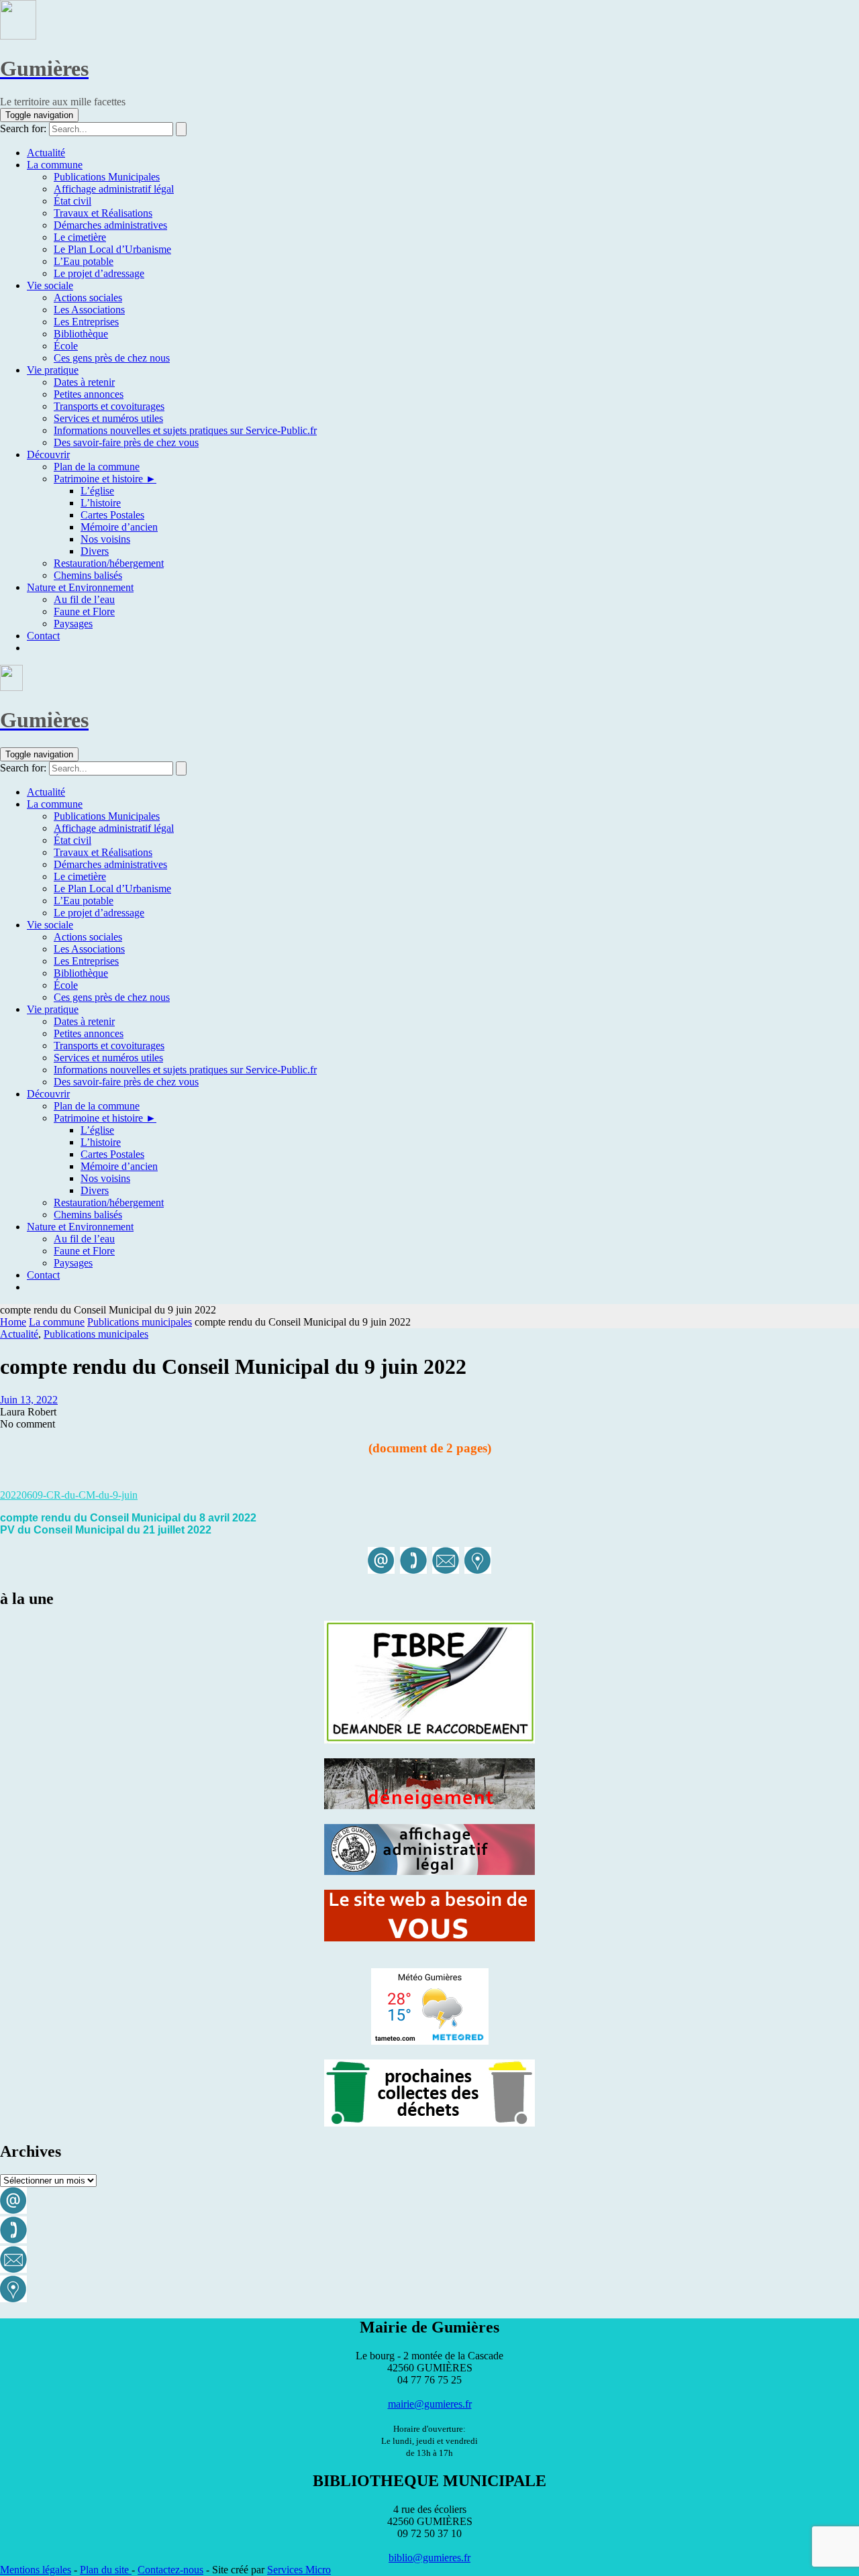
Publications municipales (140, 1322)
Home (13, 1322)
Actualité (19, 1334)
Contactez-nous (170, 2570)
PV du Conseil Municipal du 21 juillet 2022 (106, 1530)
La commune (57, 1322)
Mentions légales (36, 2570)
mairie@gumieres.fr (430, 2404)
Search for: (23, 128)
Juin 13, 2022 (29, 1400)
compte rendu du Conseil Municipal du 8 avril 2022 (128, 1518)
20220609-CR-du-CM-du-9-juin (69, 1495)
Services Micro (299, 2570)
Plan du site (106, 2570)
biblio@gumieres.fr (429, 2558)
